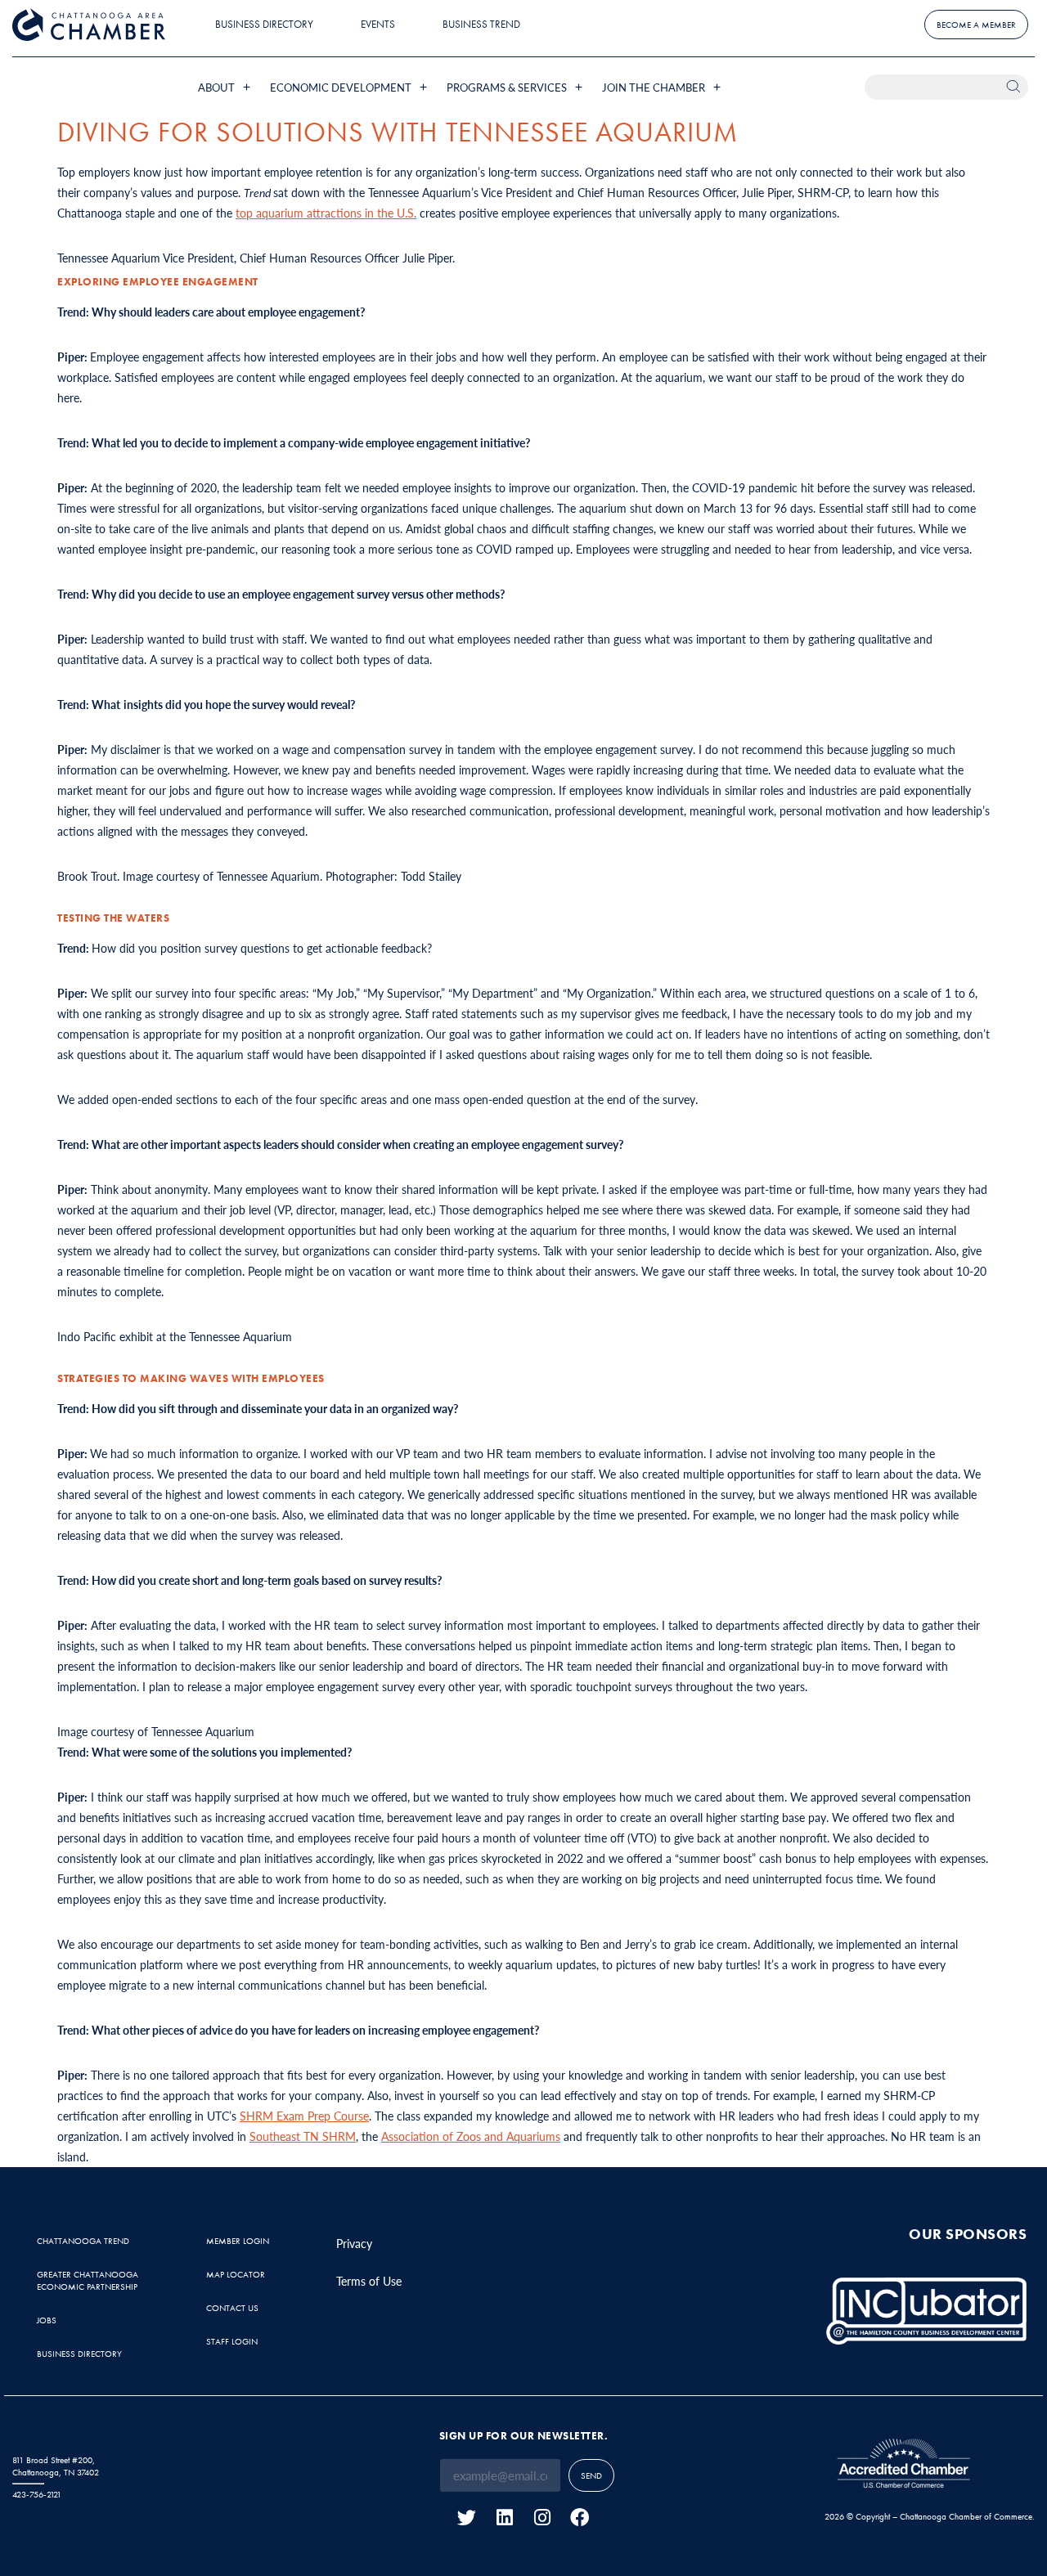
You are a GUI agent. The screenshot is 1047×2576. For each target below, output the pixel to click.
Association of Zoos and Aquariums (471, 2136)
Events (378, 24)
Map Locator (236, 2274)
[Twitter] (467, 2518)
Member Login (238, 2241)
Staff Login (232, 2341)
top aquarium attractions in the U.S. (326, 213)
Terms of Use (369, 2281)
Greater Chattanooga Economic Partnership (88, 2280)
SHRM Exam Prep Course (304, 2116)
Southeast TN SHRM (303, 2136)
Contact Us (232, 2308)
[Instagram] (542, 2518)
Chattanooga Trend (83, 2241)
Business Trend (481, 24)
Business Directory (264, 24)
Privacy (354, 2243)
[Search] (1016, 87)
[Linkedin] (504, 2518)
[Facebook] (580, 2518)
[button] (226, 87)
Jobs (47, 2320)
